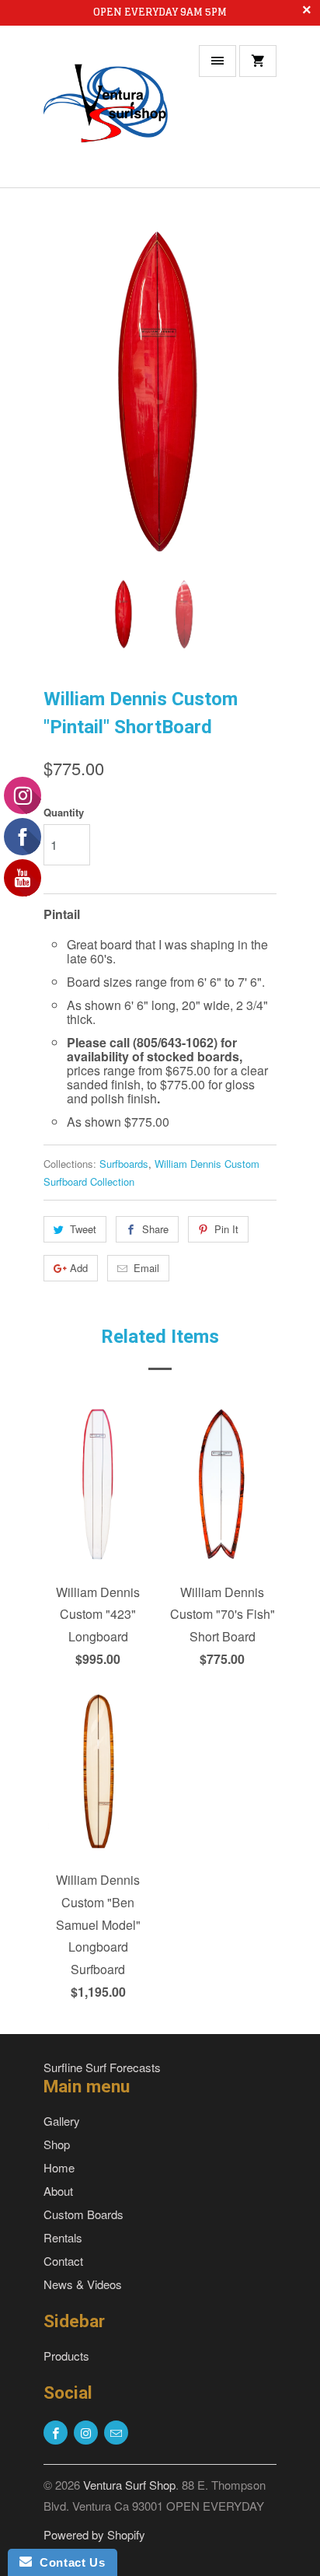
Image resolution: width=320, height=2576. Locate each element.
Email (146, 1268)
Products (66, 2356)
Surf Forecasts (123, 2067)
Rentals (63, 2237)
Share (155, 1229)
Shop (57, 2144)
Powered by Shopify (94, 2534)
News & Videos (83, 2284)
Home (59, 2167)
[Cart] (258, 61)
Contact (63, 2261)
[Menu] (217, 61)
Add (79, 1268)
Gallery (62, 2121)
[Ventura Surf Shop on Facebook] (56, 2433)
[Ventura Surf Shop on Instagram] (86, 2433)
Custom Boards (83, 2214)
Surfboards (124, 1164)
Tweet (83, 1229)
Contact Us (68, 2562)
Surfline (63, 2067)
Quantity (64, 812)
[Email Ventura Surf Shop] (116, 2433)
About (58, 2191)
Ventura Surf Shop (129, 2485)
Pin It (226, 1229)
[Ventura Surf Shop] (106, 112)
